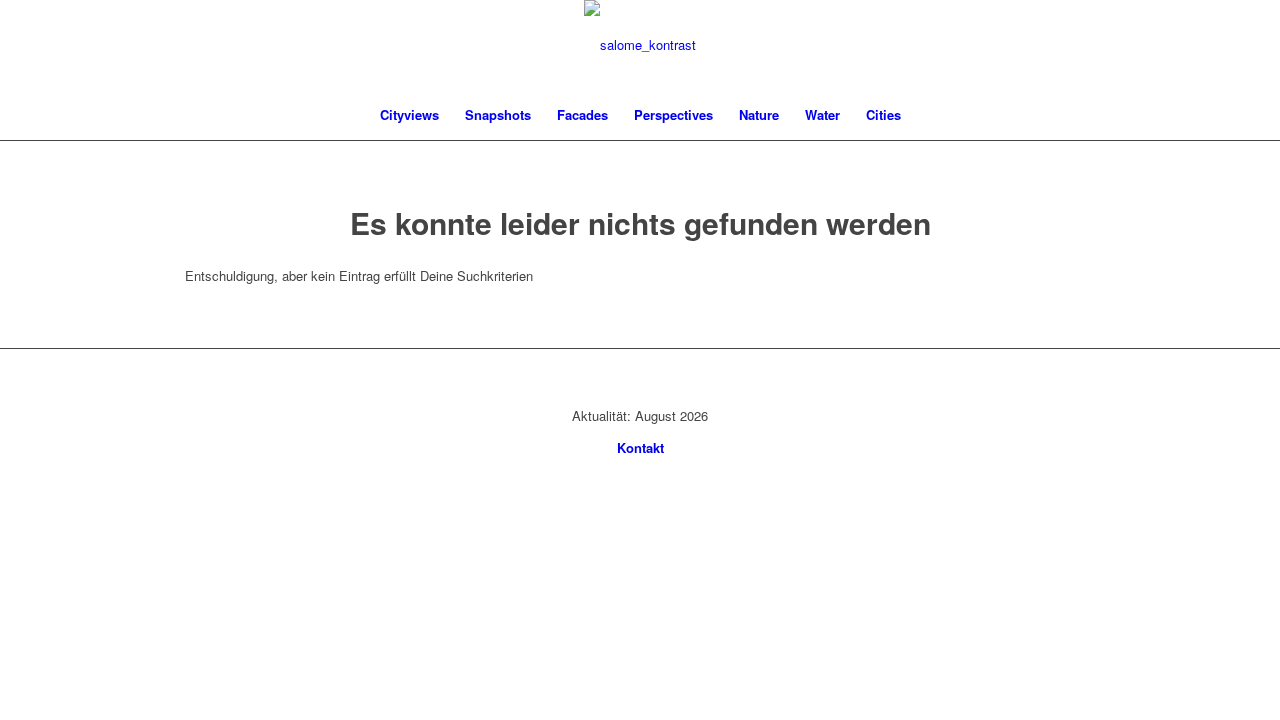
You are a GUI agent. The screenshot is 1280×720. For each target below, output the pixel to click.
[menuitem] (409, 115)
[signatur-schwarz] (640, 45)
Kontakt (640, 447)
